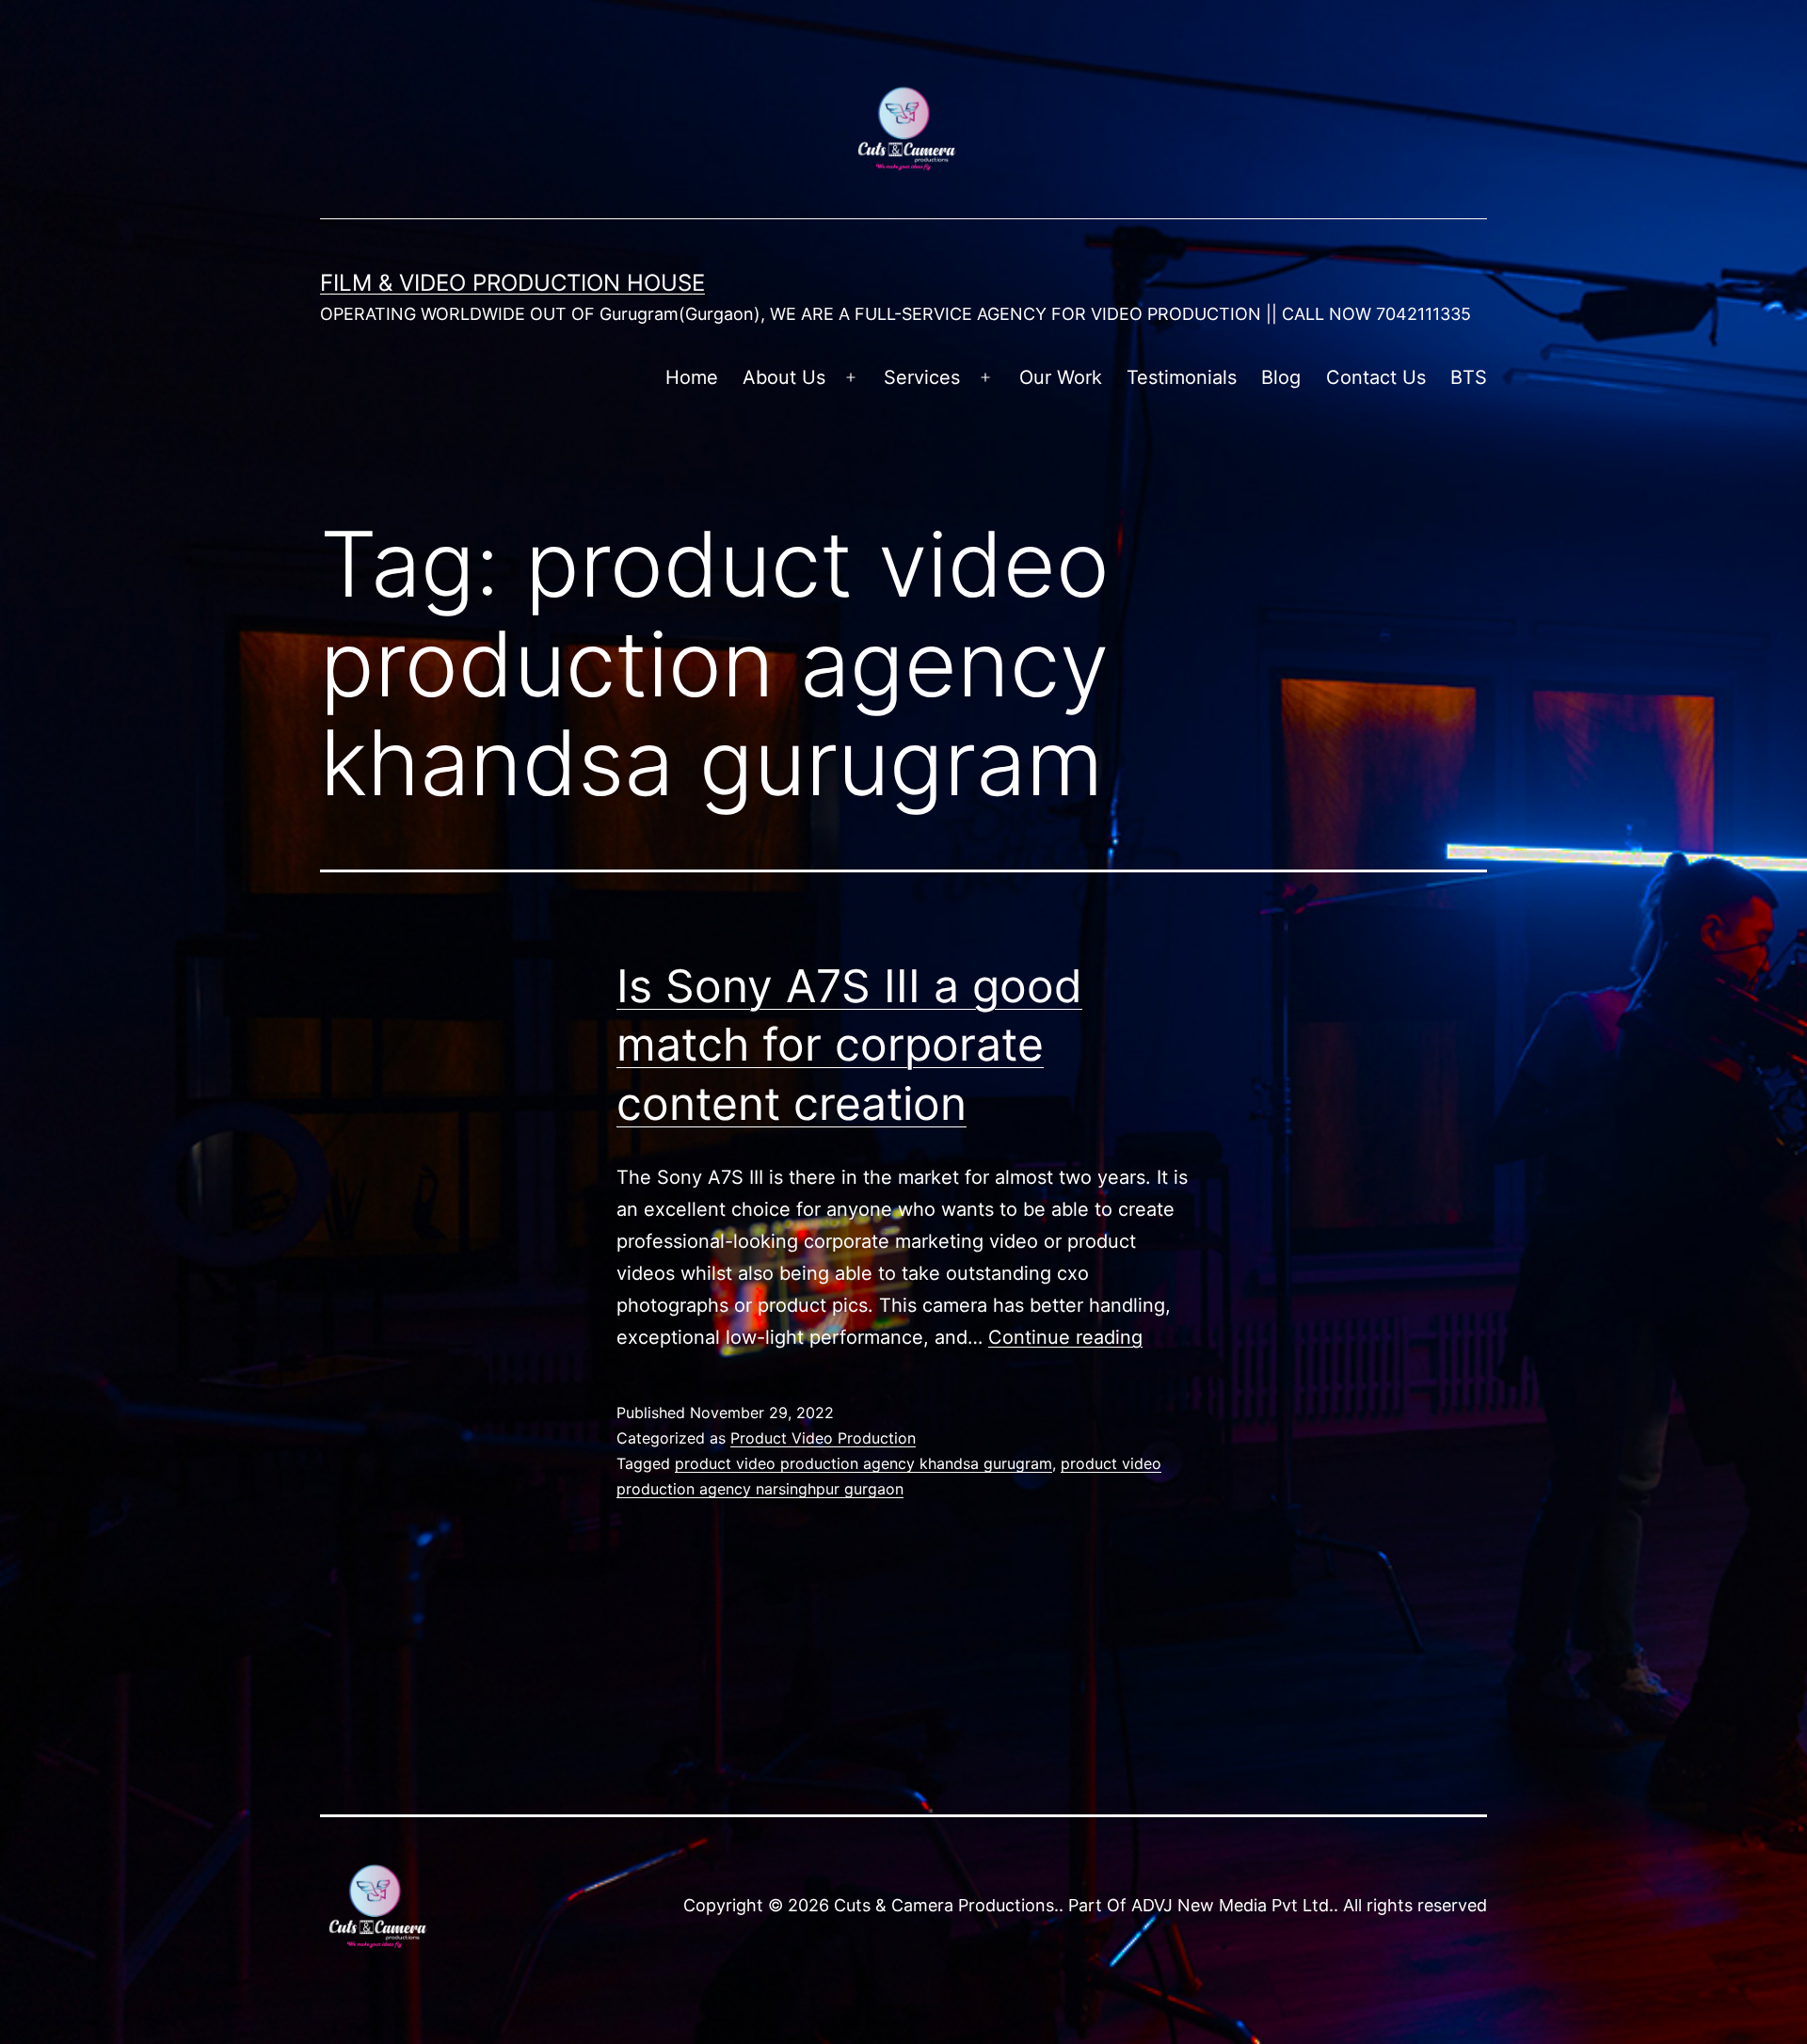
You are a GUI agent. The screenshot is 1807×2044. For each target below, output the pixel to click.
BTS (1469, 377)
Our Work (1061, 377)
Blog (1281, 377)
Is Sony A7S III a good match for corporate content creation (849, 1045)
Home (692, 377)
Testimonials (1182, 377)
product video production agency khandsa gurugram (864, 1463)
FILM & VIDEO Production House (512, 283)
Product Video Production (823, 1438)
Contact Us (1376, 377)
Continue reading (1065, 1337)
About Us (784, 377)
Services (922, 377)
